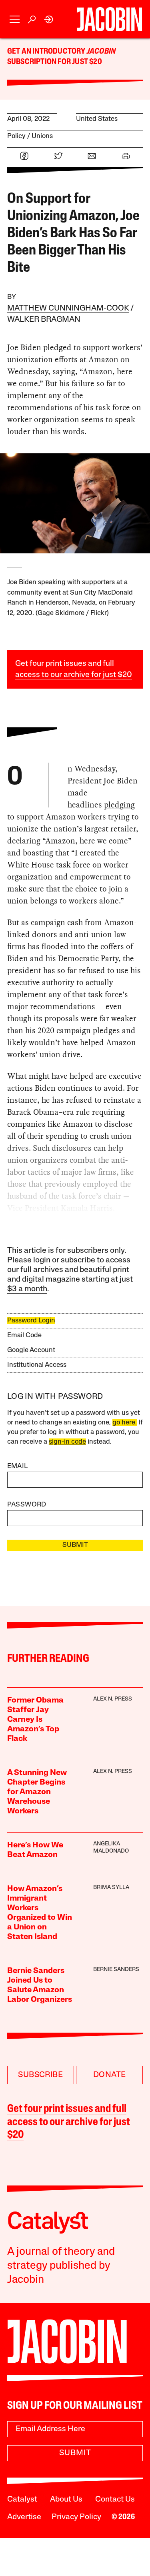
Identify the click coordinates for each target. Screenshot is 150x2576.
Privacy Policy (76, 2517)
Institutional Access (37, 1365)
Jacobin (101, 52)
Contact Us (115, 2500)
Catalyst (22, 2500)
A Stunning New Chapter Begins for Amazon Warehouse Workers (37, 1792)
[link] (49, 19)
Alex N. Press (113, 1699)
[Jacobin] (109, 19)
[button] (15, 19)
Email (18, 1466)
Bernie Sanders (116, 1970)
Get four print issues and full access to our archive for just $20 (69, 2122)
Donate (109, 2075)
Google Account (31, 1350)
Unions (42, 136)
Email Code (24, 1335)
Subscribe (40, 2075)
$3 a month (27, 1289)
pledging (119, 805)
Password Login (31, 1321)
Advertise (24, 2517)
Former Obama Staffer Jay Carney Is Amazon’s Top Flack (35, 1720)
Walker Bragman (44, 320)
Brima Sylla (111, 1888)
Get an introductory (47, 52)
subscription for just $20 (55, 62)
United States (97, 119)
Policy (16, 136)
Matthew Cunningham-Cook (68, 308)
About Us (66, 2500)
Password (27, 1505)
